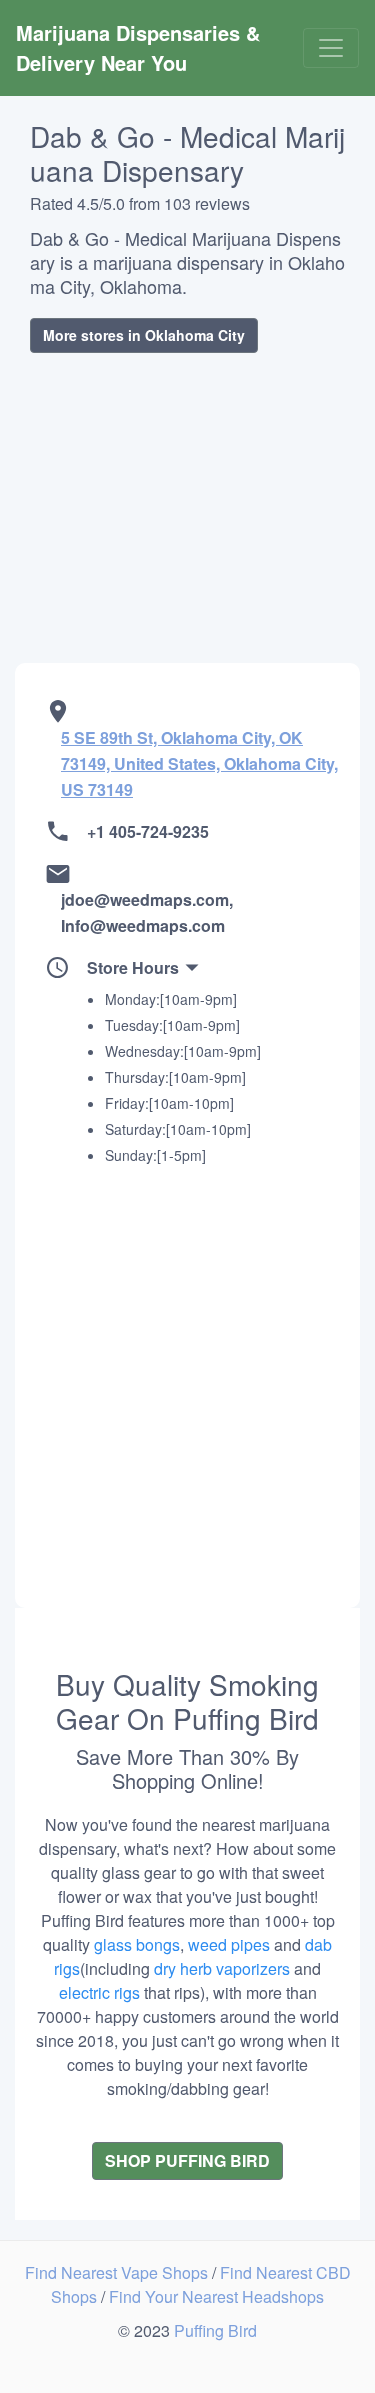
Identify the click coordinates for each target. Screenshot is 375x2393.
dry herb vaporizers (222, 1968)
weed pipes (229, 1944)
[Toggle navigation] (331, 48)
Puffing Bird (215, 2330)
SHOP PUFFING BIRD (187, 2160)
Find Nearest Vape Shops (118, 2272)
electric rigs (99, 1992)
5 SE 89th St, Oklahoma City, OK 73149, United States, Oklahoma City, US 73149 (199, 763)
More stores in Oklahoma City (144, 335)
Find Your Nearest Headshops (216, 2296)
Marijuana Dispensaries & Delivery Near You (141, 47)
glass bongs (137, 1944)
